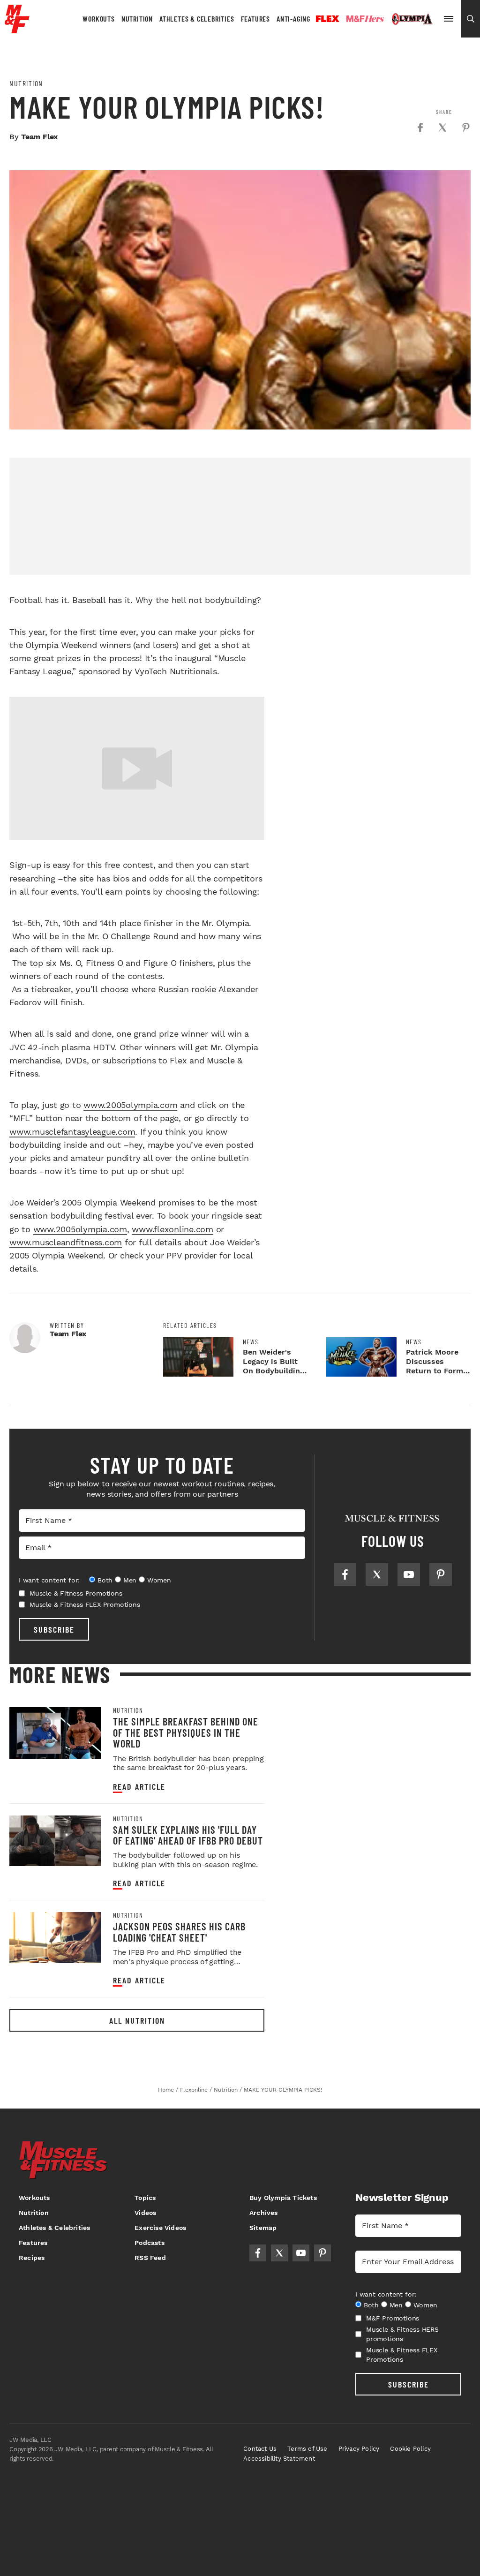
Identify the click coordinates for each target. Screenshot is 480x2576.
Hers (365, 19)
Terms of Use (307, 2449)
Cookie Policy (410, 2449)
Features (255, 19)
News (251, 1342)
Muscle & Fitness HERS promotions (402, 2334)
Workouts (98, 19)
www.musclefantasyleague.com (72, 1132)
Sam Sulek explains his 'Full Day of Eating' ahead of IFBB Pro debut (188, 1835)
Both (105, 1580)
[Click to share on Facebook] (420, 128)
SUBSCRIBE (54, 1629)
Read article (139, 1787)
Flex (328, 19)
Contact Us (260, 2449)
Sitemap (263, 2228)
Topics (145, 2198)
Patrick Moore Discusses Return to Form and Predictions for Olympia (435, 1371)
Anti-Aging (293, 19)
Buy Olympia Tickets (283, 2198)
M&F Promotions (393, 2318)
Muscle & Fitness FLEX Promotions (85, 1604)
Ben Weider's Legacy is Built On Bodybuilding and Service (274, 1366)
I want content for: (49, 1580)
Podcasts (150, 2243)
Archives (264, 2213)
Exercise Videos (160, 2228)
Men (130, 1580)
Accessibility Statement (279, 2459)
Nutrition (137, 19)
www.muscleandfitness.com (66, 1242)
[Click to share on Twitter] (442, 128)
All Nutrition (137, 2020)
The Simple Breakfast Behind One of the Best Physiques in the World (186, 1732)
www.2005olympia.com (130, 1105)
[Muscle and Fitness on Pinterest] (441, 1574)
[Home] (17, 30)
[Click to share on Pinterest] (466, 128)
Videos (145, 2213)
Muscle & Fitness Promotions (76, 1593)
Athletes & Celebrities (197, 19)
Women (159, 1580)
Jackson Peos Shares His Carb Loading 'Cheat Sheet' (179, 1932)
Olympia (412, 19)
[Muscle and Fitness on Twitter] (377, 1574)
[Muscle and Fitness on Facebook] (345, 1574)
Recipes (32, 2258)
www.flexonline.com (172, 1229)
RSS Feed (150, 2258)
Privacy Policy (359, 2449)
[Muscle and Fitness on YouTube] (409, 1574)
